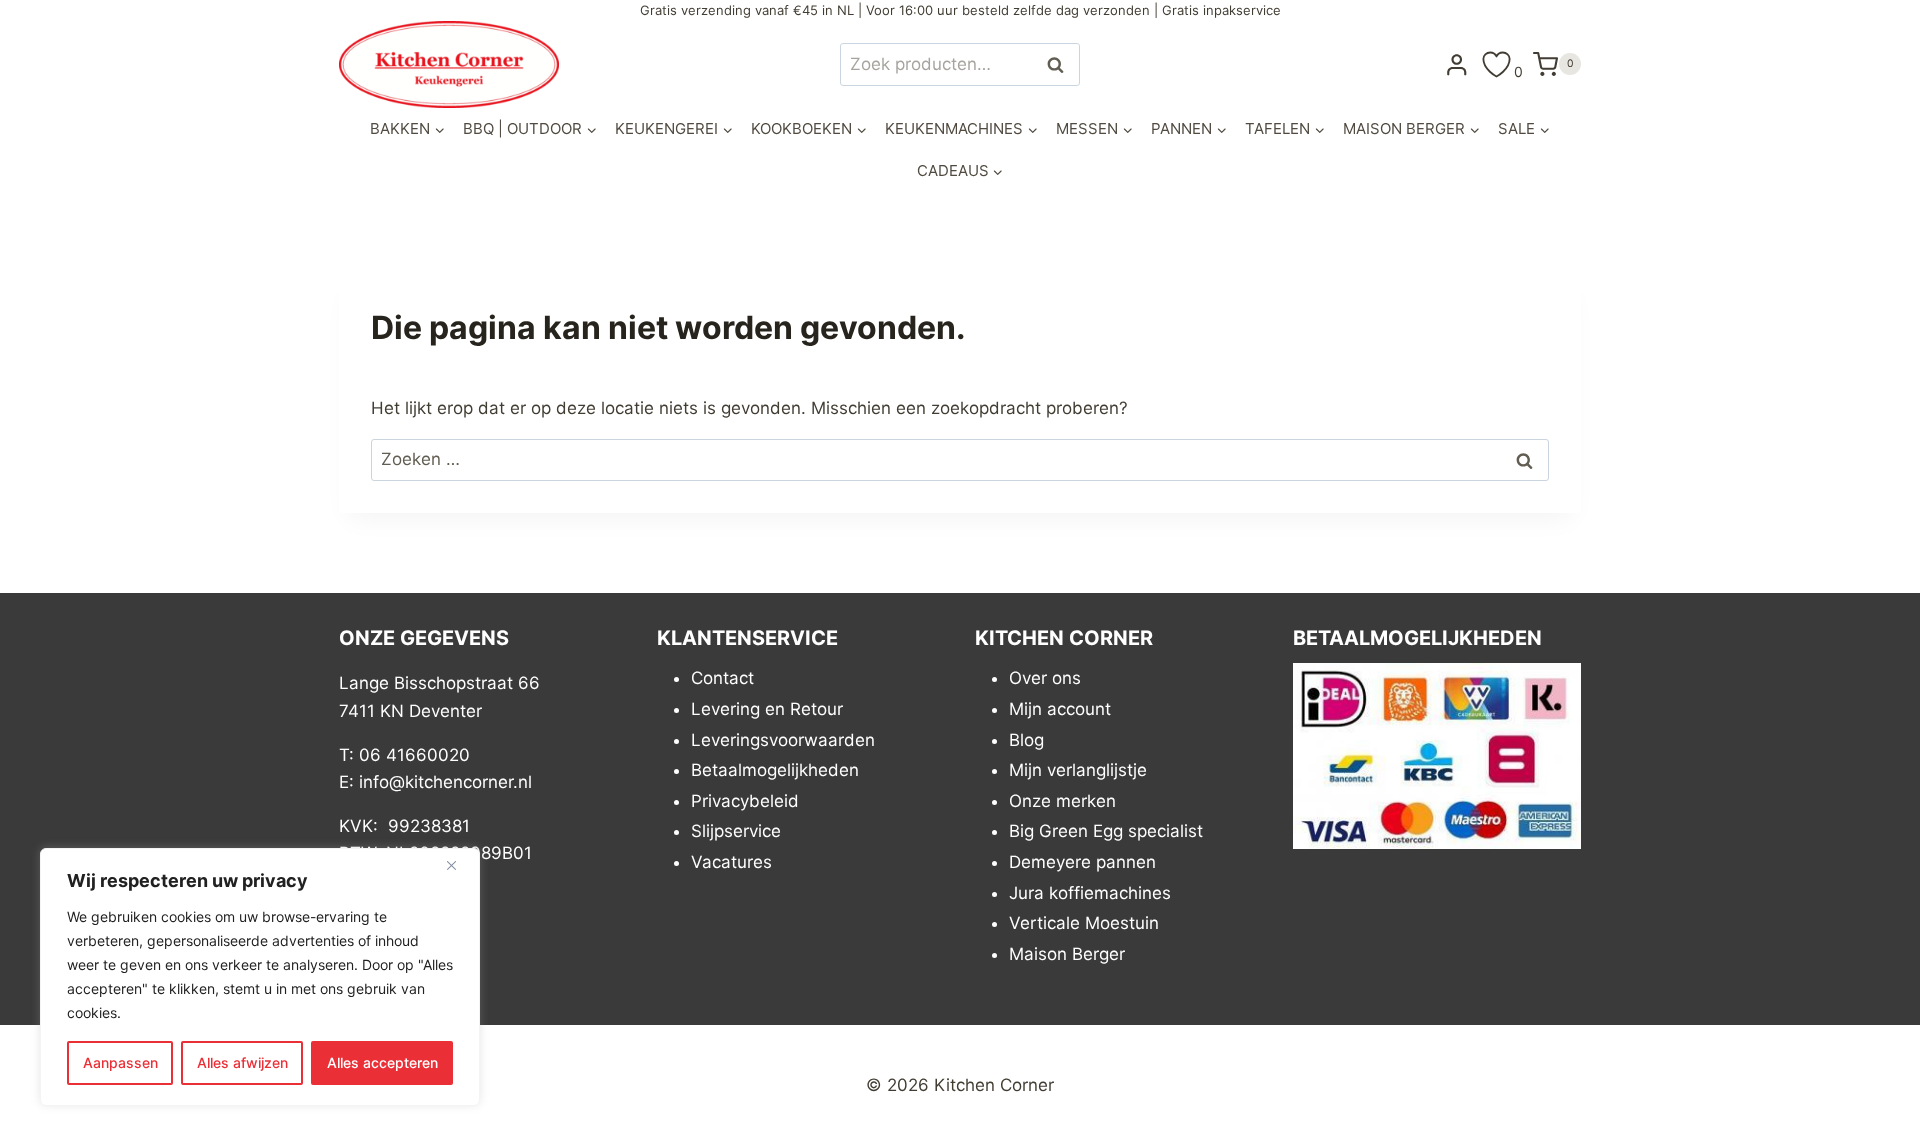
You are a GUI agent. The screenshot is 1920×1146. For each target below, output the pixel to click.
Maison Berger (1067, 954)
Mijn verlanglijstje (1078, 770)
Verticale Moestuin (1084, 923)
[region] (260, 977)
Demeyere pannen (1082, 862)
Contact (722, 678)
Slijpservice (736, 831)
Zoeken (1061, 64)
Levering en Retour (767, 709)
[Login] (1457, 64)
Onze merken (1062, 801)
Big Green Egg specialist (1106, 831)
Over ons (1045, 678)
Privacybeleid (745, 801)
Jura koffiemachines (1090, 893)
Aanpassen (120, 1062)
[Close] (459, 865)
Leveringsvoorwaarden (783, 740)
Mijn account (1060, 709)
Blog (1026, 740)
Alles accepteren (382, 1062)
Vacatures (731, 862)
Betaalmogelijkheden (775, 770)
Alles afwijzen (242, 1062)
